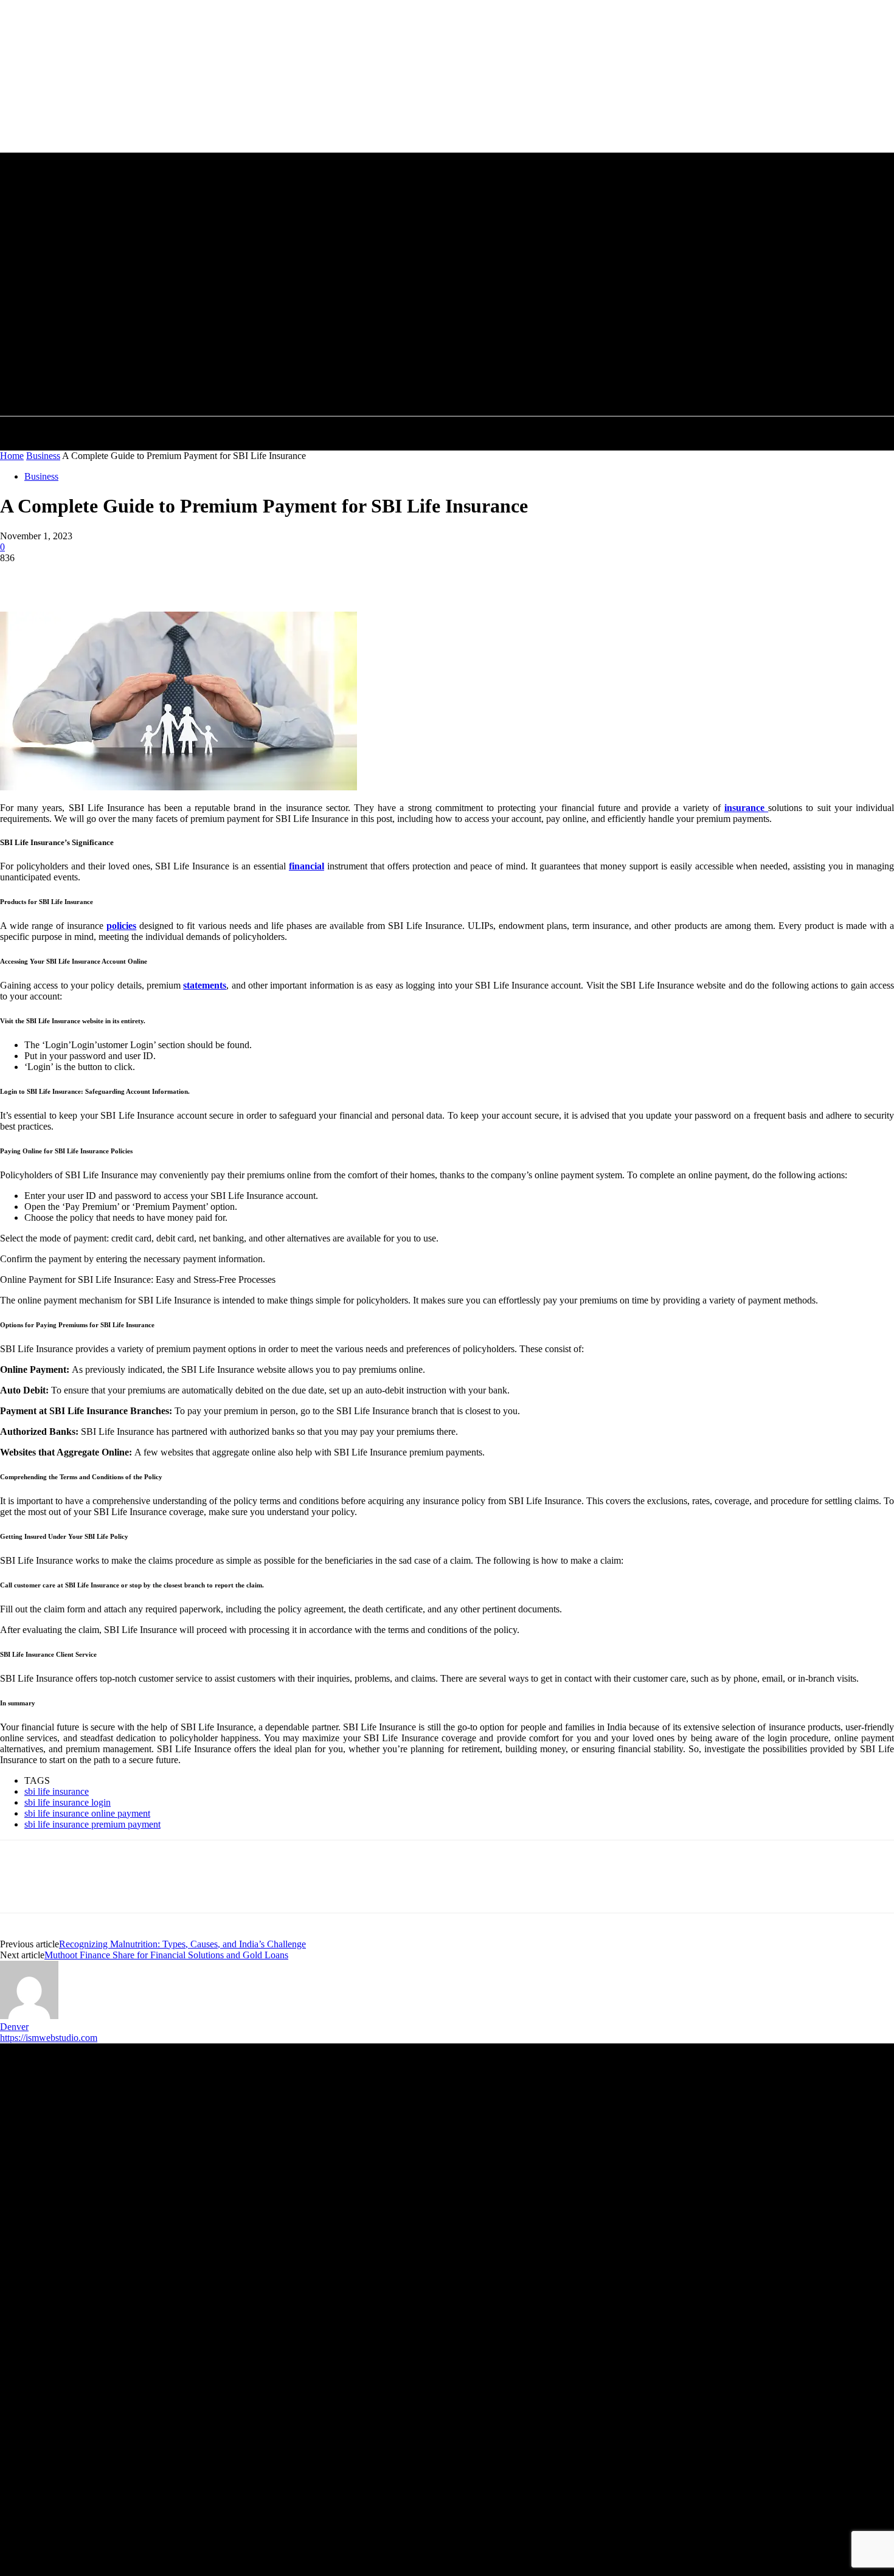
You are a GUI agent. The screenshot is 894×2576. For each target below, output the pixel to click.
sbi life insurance (57, 1791)
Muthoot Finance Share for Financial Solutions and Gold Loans (166, 1955)
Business (43, 456)
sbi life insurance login (68, 1802)
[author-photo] (29, 2016)
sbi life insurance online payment (87, 1813)
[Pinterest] (108, 576)
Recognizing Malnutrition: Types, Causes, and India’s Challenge (182, 1944)
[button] (422, 353)
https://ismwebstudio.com (49, 2038)
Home (12, 456)
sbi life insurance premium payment (92, 1824)
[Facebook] (20, 576)
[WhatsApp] (151, 576)
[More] (196, 576)
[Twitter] (64, 576)
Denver (14, 2027)
